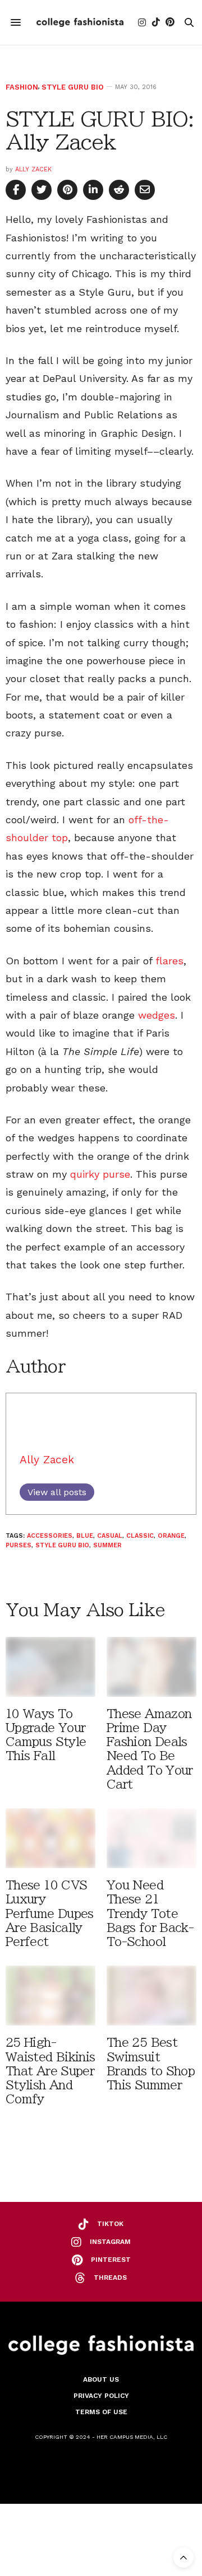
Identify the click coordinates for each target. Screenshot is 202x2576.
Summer (107, 1545)
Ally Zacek (33, 169)
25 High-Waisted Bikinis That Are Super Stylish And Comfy (50, 2071)
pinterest (111, 2260)
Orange (171, 1536)
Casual (110, 1536)
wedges (157, 1015)
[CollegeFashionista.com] (80, 22)
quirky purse (100, 1174)
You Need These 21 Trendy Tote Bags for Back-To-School (150, 1914)
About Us (101, 2379)
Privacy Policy (101, 2396)
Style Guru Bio (73, 87)
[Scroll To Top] (183, 2558)
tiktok (110, 2224)
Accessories (50, 1536)
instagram (110, 2242)
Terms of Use (101, 2412)
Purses (19, 1545)
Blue (85, 1536)
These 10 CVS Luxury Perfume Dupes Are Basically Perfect (50, 1914)
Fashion (22, 87)
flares (169, 961)
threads (110, 2278)
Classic (140, 1536)
